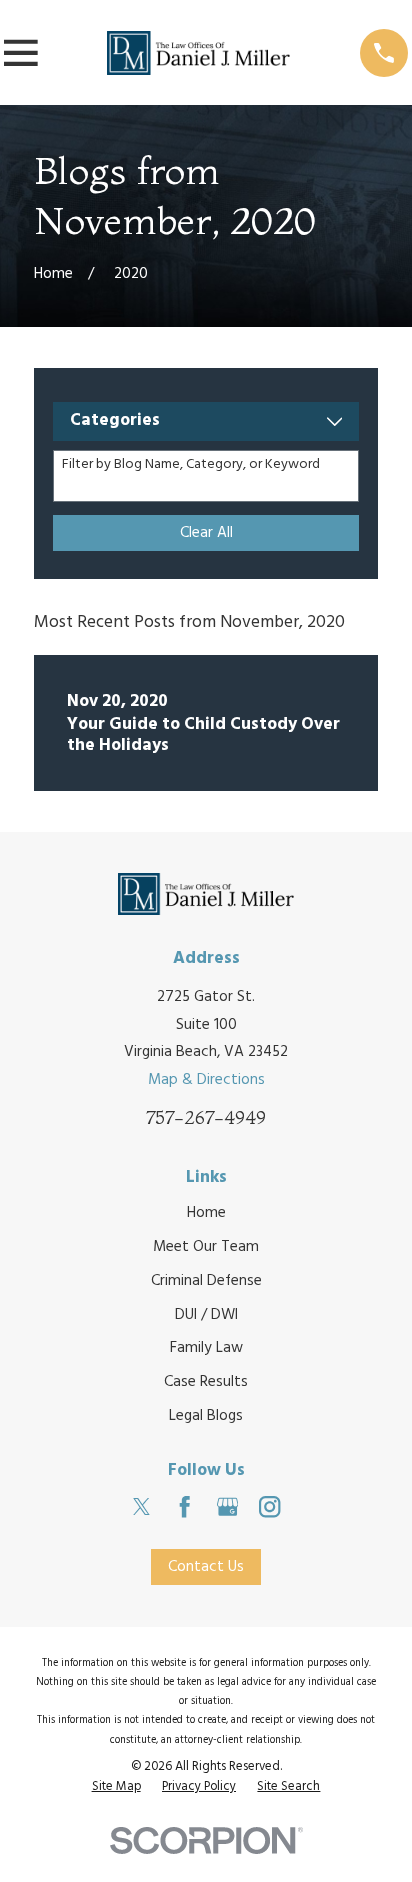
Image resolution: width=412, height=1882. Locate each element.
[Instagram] (269, 1506)
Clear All (206, 533)
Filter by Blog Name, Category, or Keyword (191, 465)
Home (206, 1213)
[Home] (198, 52)
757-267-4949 (206, 1117)
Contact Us (206, 1567)
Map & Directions (206, 1080)
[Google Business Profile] (227, 1506)
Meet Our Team (206, 1247)
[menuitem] (116, 1788)
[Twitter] (141, 1506)
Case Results (206, 1382)
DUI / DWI (206, 1315)
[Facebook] (184, 1506)
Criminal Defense (206, 1281)
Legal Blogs (206, 1416)
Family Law (206, 1348)
